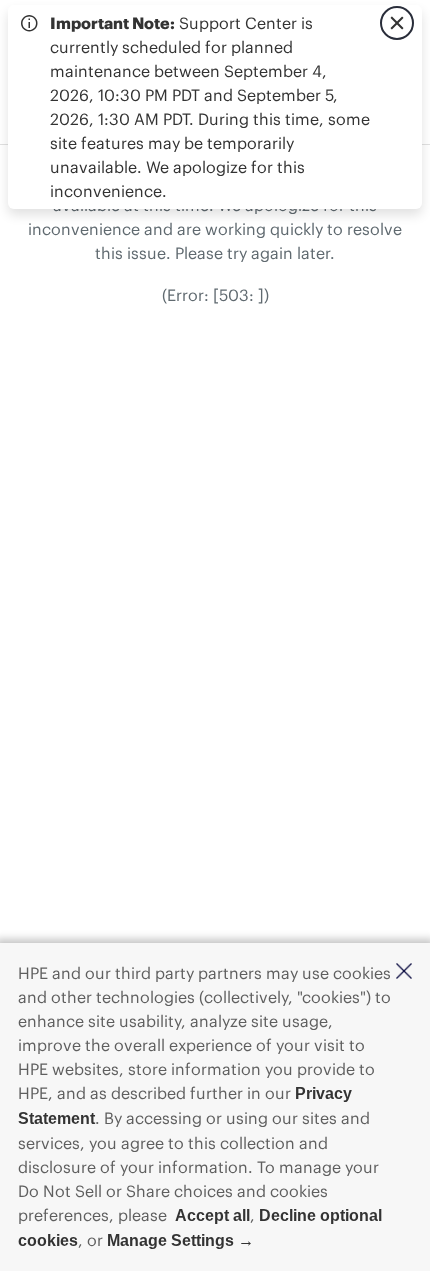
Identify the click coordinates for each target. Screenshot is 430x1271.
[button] (404, 972)
